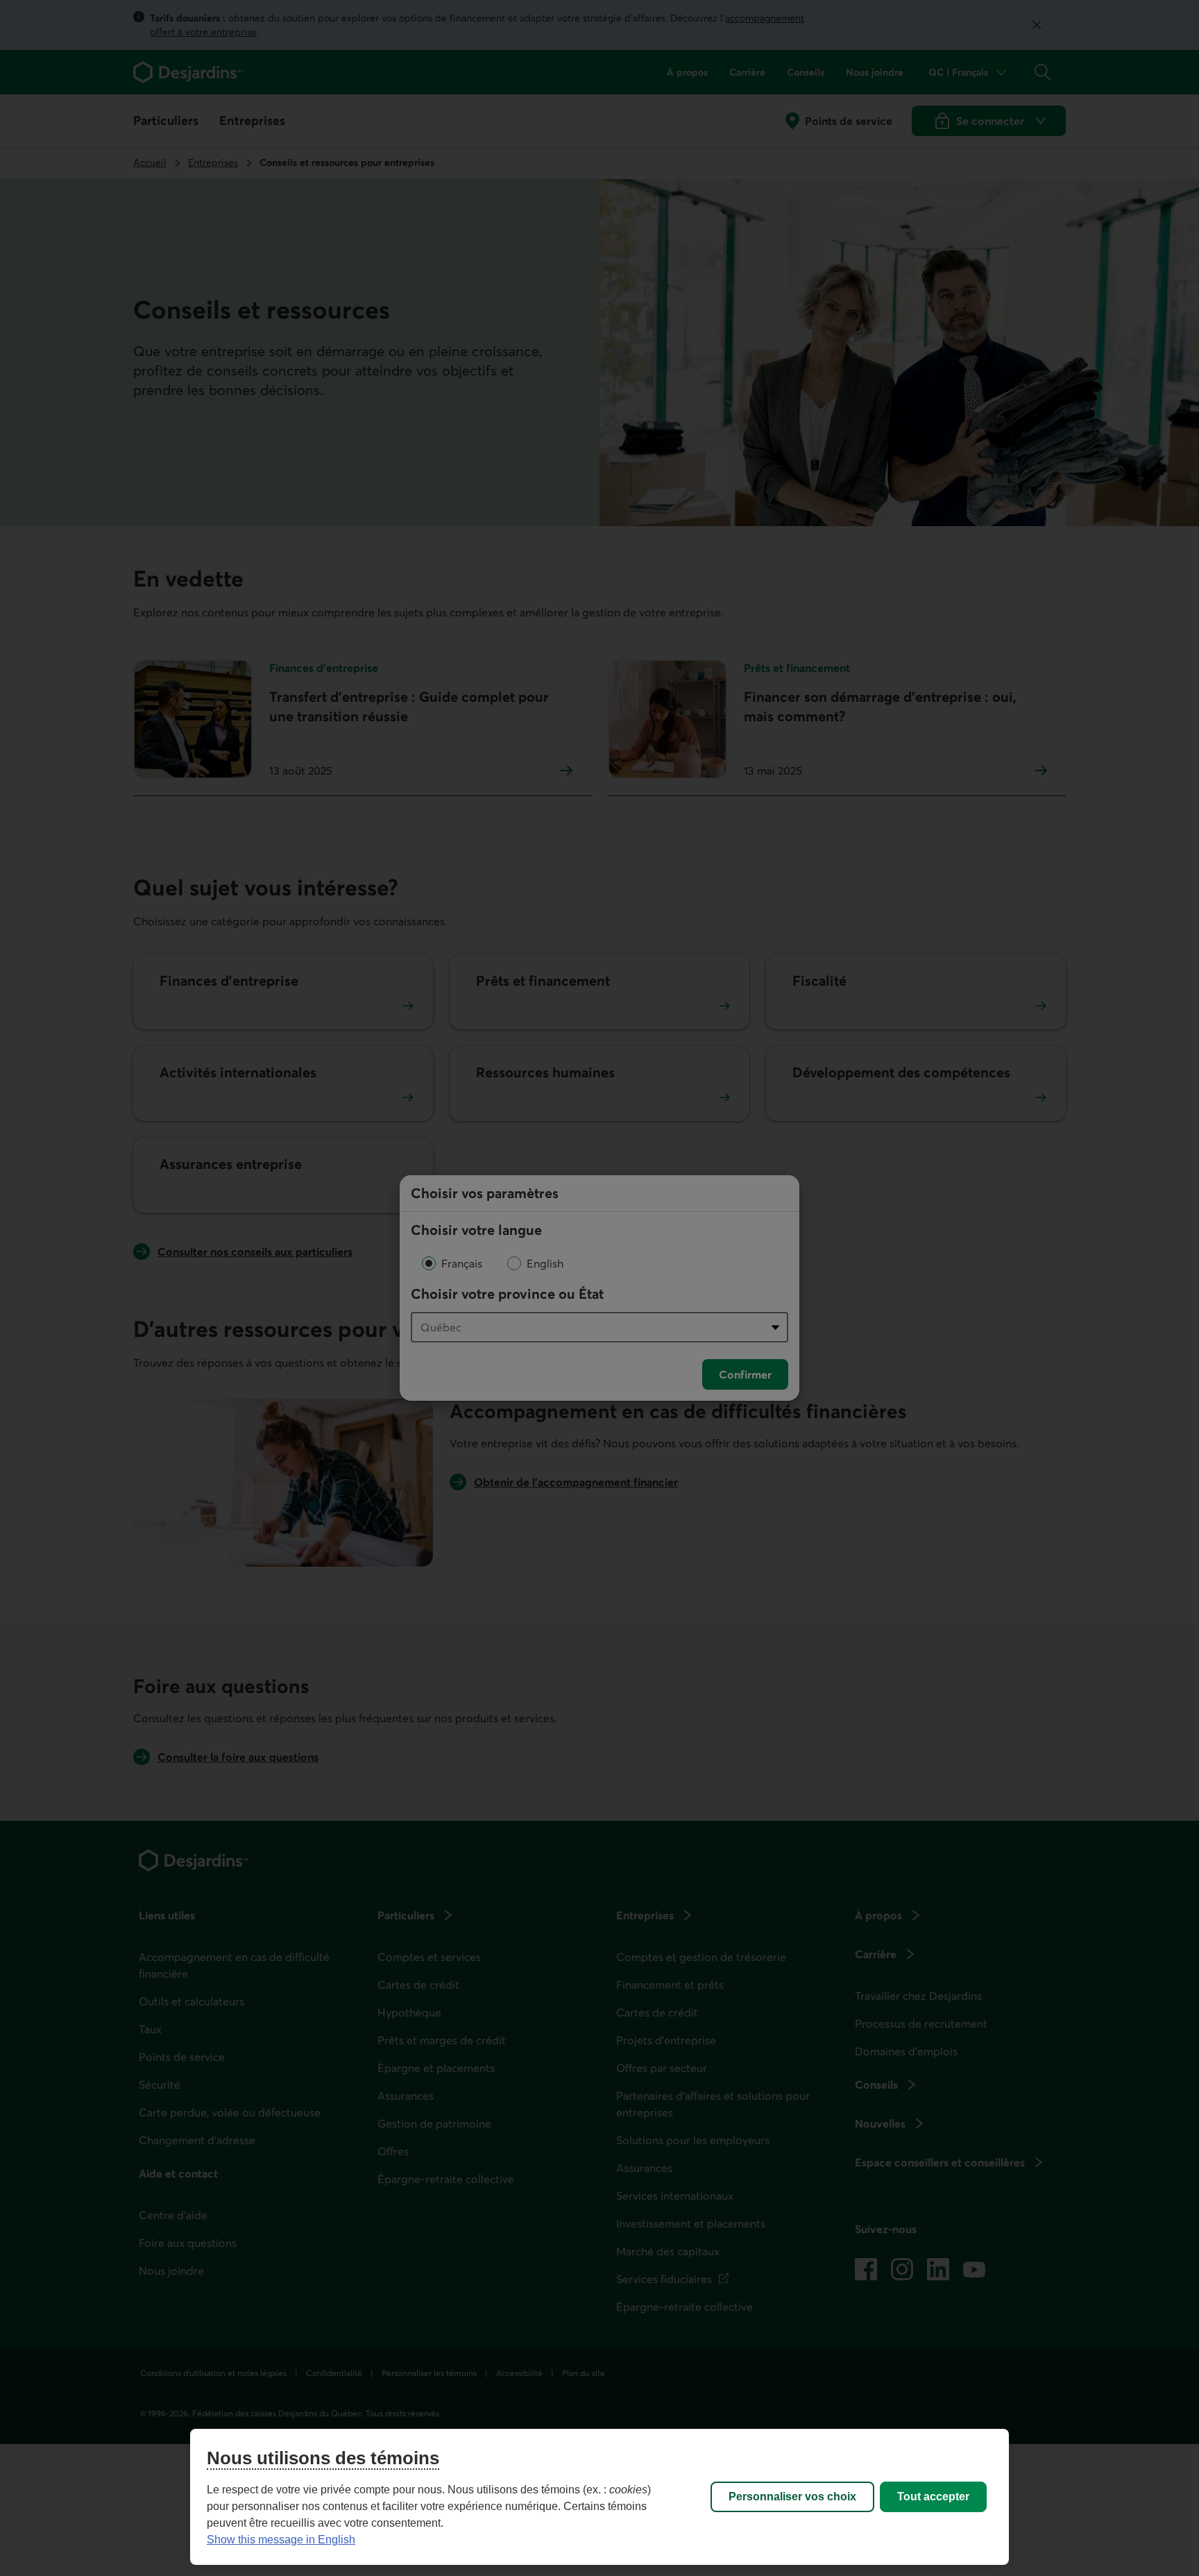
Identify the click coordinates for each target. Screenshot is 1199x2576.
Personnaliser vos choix (792, 2497)
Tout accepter (933, 2497)
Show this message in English (281, 2540)
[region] (599, 2497)
